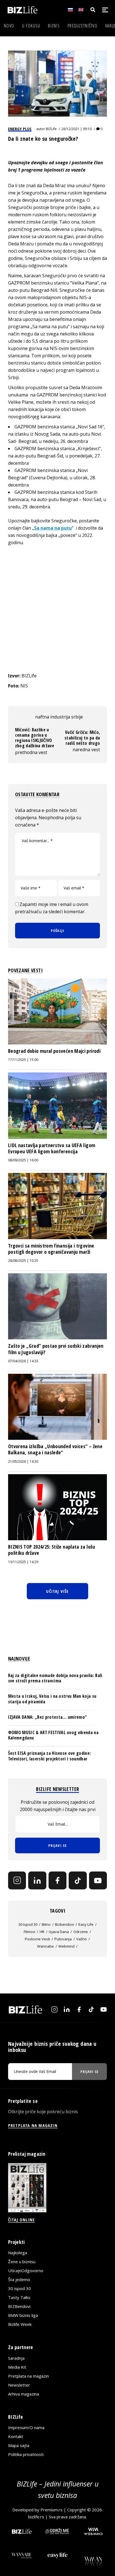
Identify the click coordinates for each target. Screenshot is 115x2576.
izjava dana (59, 1932)
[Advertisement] (57, 609)
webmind (66, 1946)
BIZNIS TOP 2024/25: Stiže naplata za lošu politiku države (52, 1550)
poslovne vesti (37, 1939)
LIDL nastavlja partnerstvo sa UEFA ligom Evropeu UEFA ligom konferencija (52, 1148)
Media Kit (17, 2367)
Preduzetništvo (82, 26)
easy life (86, 1924)
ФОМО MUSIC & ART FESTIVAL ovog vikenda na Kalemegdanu (53, 1735)
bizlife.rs (36, 2517)
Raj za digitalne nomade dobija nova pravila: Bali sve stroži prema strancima (55, 1678)
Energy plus (20, 129)
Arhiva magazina (24, 2394)
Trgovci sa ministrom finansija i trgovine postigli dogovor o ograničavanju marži (51, 1249)
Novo (9, 26)
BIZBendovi (19, 2306)
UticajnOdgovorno (26, 2270)
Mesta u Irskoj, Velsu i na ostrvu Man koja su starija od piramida (52, 1699)
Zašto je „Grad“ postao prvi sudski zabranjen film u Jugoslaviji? (56, 1349)
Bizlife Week (20, 2324)
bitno (46, 1924)
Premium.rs (51, 2510)
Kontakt (16, 2436)
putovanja (63, 1939)
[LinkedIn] (37, 1880)
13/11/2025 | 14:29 (23, 1562)
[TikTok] (78, 1880)
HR (42, 1932)
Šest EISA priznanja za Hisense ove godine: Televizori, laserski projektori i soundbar (49, 1756)
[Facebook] (57, 1880)
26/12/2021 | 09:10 (76, 129)
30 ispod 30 (28, 1924)
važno (82, 1939)
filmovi (29, 1932)
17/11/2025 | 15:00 (23, 1060)
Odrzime (81, 1932)
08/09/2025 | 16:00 (23, 1160)
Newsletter (19, 2385)
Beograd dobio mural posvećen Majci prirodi (54, 1051)
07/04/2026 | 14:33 (23, 1361)
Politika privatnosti (26, 2454)
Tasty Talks (19, 2297)
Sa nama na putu (53, 528)
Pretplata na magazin (28, 2376)
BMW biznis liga (23, 2315)
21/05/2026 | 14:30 (23, 1461)
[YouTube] (98, 1880)
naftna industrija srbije (59, 717)
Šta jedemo (19, 2279)
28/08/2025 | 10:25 (23, 1261)
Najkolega (18, 2253)
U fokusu (31, 26)
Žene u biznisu (22, 2262)
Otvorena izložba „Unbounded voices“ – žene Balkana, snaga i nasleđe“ (55, 1449)
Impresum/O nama (26, 2427)
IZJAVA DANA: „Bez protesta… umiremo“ (48, 1717)
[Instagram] (17, 1880)
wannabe (45, 1946)
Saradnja (16, 2358)
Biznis (54, 26)
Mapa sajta (19, 2445)
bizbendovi (64, 1924)
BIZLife (51, 129)
